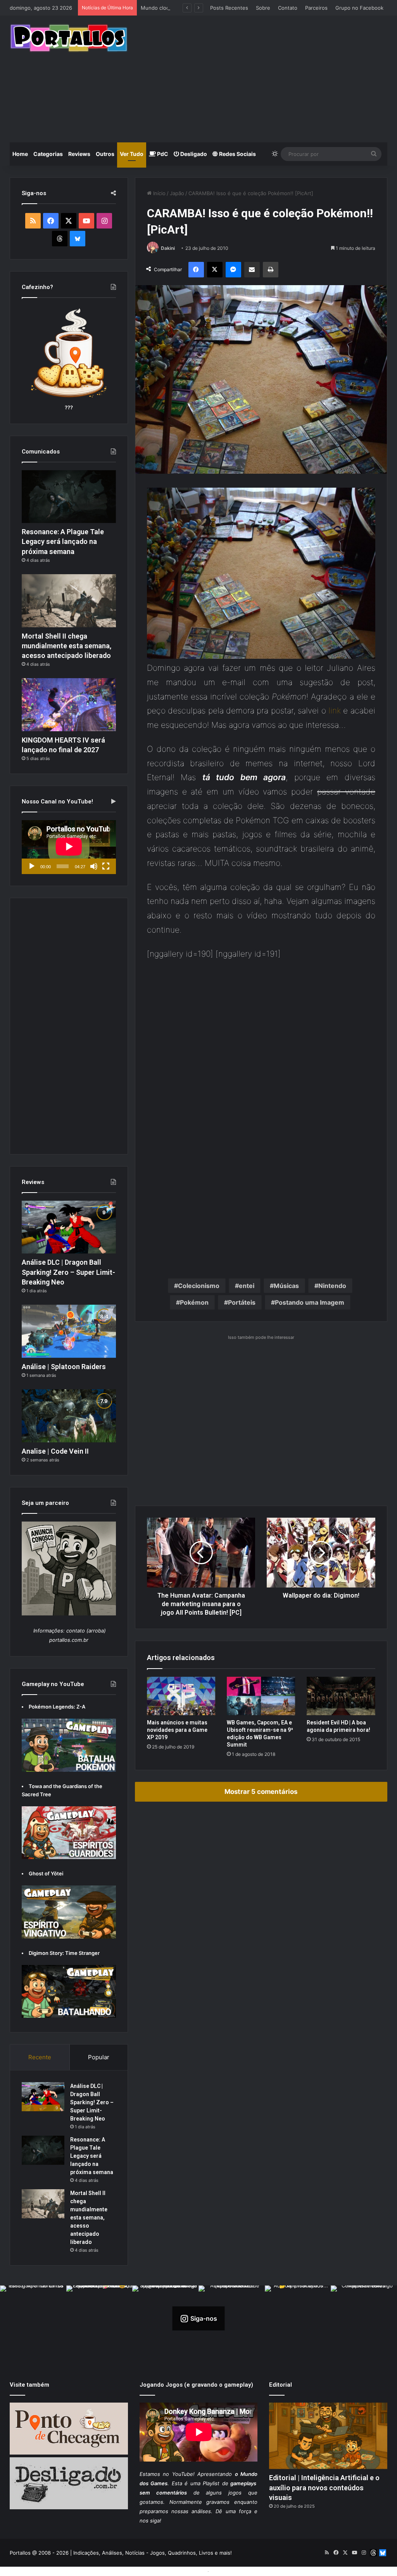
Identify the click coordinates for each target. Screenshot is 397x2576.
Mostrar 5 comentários (261, 1792)
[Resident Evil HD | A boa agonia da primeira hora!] (341, 1696)
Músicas (286, 1286)
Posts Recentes (229, 8)
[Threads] (60, 239)
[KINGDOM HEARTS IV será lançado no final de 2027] (69, 705)
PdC (162, 154)
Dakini (168, 248)
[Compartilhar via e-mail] (252, 270)
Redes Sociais (237, 154)
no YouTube (178, 2474)
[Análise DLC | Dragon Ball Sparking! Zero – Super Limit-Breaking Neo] (69, 1227)
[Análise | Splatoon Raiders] (69, 1331)
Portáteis (242, 1302)
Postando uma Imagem (310, 1302)
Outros (105, 154)
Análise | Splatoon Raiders (64, 1367)
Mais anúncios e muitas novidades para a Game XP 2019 (177, 1730)
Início (159, 193)
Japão (177, 193)
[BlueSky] (78, 239)
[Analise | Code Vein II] (69, 1416)
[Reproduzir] (32, 866)
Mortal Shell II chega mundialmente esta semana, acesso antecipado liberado (66, 646)
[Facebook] (196, 270)
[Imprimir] (271, 270)
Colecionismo (199, 1286)
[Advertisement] (268, 78)
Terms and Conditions (179, 2571)
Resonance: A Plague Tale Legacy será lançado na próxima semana (63, 541)
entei (247, 1286)
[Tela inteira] (106, 866)
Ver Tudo (132, 154)
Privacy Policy (228, 2571)
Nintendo (332, 1286)
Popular (99, 2057)
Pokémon (194, 1302)
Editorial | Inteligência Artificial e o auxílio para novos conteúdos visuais (324, 2487)
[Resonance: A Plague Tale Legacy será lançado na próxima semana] (69, 497)
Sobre (263, 8)
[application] (69, 847)
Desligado (193, 154)
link (335, 711)
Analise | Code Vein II (55, 1451)
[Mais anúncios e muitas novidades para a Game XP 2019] (181, 1696)
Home (20, 154)
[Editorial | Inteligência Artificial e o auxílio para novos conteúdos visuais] (328, 2436)
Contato (288, 8)
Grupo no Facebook (359, 8)
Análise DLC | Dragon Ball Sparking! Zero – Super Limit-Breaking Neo (68, 1272)
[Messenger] (233, 270)
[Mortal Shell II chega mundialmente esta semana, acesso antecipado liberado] (69, 601)
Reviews (79, 154)
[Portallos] (69, 38)
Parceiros (316, 8)
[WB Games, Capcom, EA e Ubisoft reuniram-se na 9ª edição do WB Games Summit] (261, 1696)
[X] (215, 270)
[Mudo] (94, 866)
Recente (40, 2057)
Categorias (48, 154)
